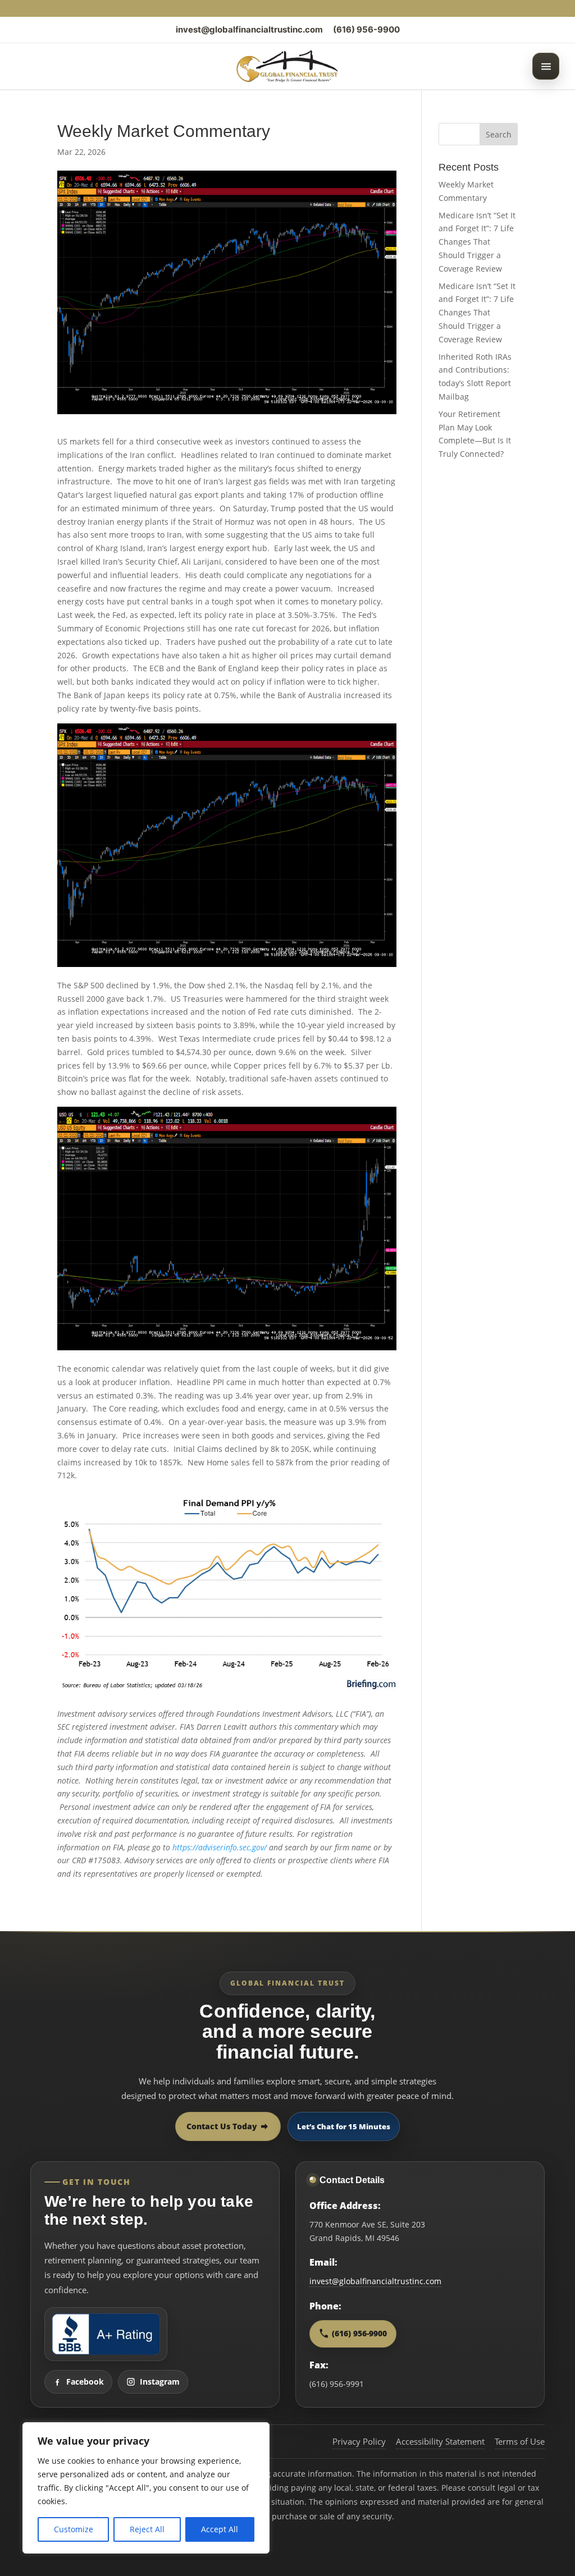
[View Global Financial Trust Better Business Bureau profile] (106, 2334)
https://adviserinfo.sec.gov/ (220, 1847)
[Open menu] (546, 66)
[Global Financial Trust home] (287, 66)
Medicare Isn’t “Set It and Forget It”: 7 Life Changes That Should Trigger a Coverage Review (477, 242)
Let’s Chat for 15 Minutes (344, 2126)
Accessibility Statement (440, 2441)
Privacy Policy (359, 2441)
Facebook (85, 2382)
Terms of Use (520, 2441)
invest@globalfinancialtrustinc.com (249, 29)
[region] (146, 2488)
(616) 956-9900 (366, 29)
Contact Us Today (222, 2126)
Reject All (147, 2529)
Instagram (160, 2382)
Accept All (220, 2529)
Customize (74, 2529)
